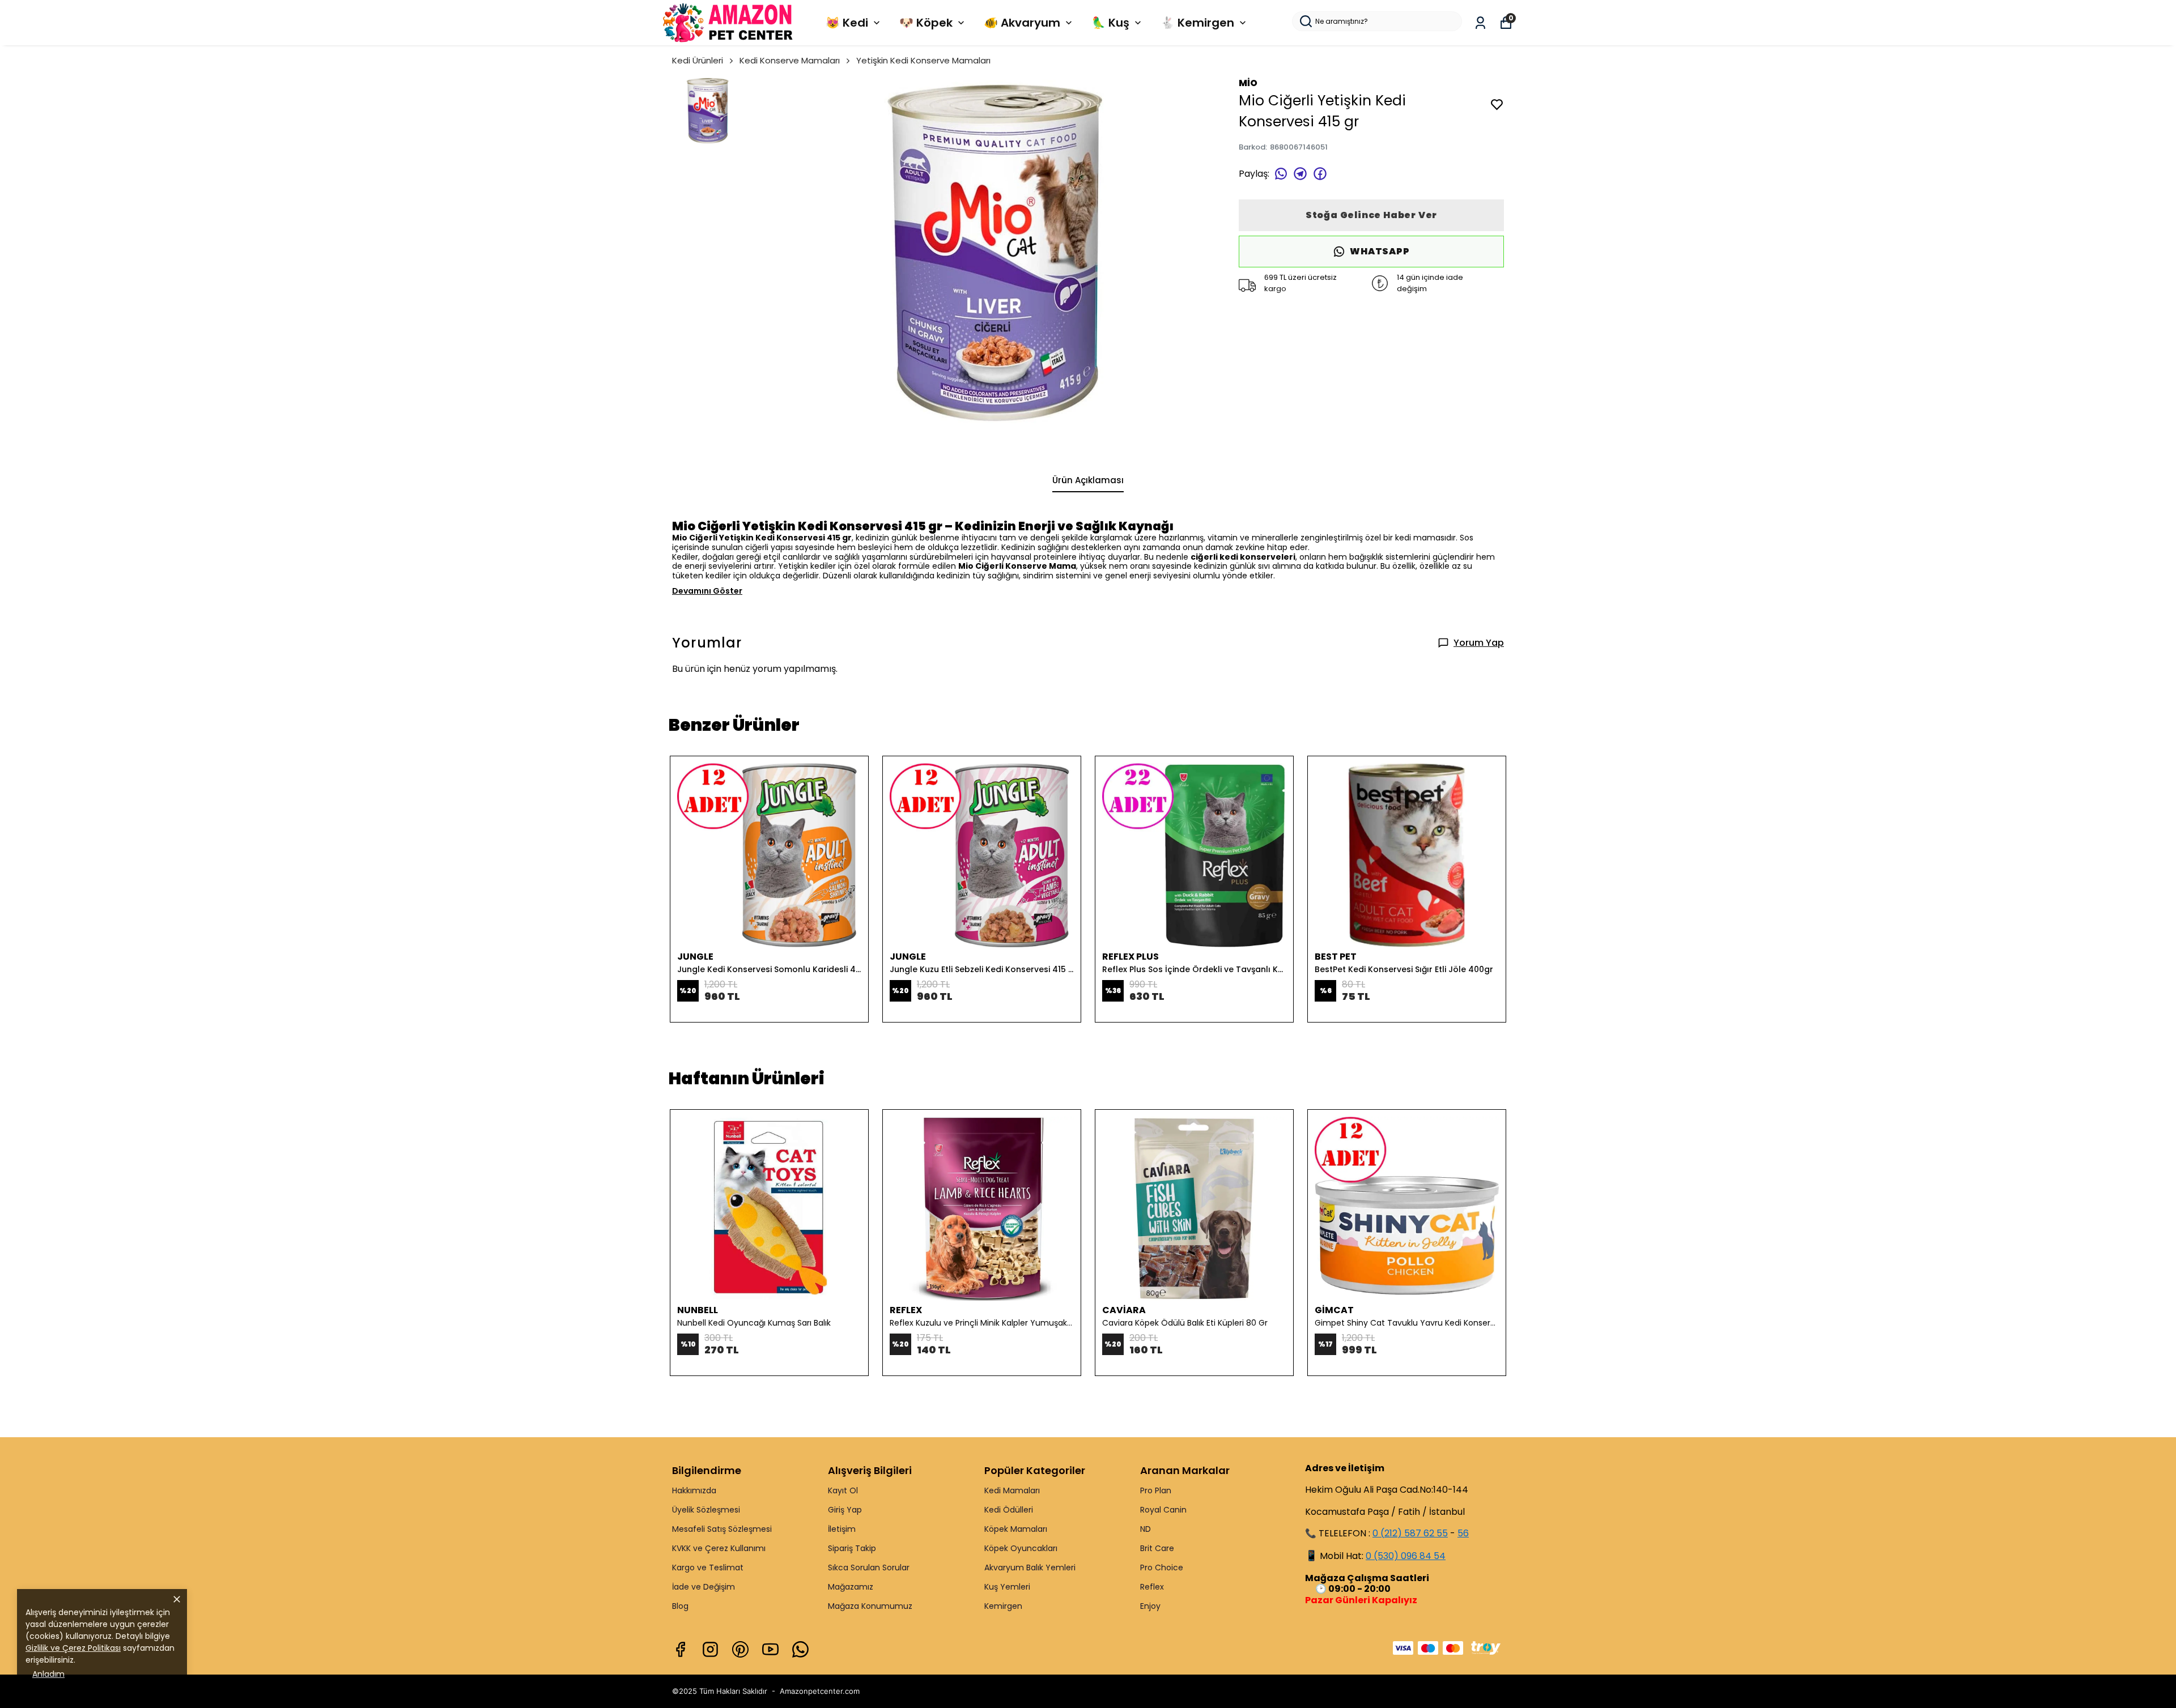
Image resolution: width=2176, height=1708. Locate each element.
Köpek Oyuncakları (1021, 1548)
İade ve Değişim (704, 1587)
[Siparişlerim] (1480, 23)
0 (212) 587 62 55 (1410, 1533)
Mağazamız (851, 1587)
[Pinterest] (740, 1649)
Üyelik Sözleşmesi (706, 1510)
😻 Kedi (847, 23)
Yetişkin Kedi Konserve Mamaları (923, 60)
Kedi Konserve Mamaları (790, 60)
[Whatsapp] (800, 1649)
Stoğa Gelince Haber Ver (1371, 215)
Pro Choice (1162, 1568)
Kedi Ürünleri (698, 60)
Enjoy (1150, 1606)
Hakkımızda (694, 1490)
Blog (680, 1606)
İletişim (842, 1529)
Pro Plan (1156, 1490)
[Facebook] (680, 1649)
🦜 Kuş (1110, 23)
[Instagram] (710, 1649)
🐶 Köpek (926, 23)
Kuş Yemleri (1007, 1587)
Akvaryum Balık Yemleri (1030, 1568)
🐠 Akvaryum (1022, 23)
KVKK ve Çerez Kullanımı (719, 1548)
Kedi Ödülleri (1009, 1510)
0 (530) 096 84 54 (1406, 1556)
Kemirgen (1003, 1606)
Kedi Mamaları (1012, 1490)
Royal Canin (1163, 1510)
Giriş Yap (845, 1510)
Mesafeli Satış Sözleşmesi (722, 1529)
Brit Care (1157, 1548)
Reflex (1152, 1587)
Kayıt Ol (843, 1490)
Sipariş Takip (852, 1548)
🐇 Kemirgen (1197, 23)
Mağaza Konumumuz (870, 1606)
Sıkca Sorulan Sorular (869, 1568)
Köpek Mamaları (1016, 1529)
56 (1463, 1533)
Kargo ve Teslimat (708, 1568)
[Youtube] (770, 1649)
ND (1146, 1529)
